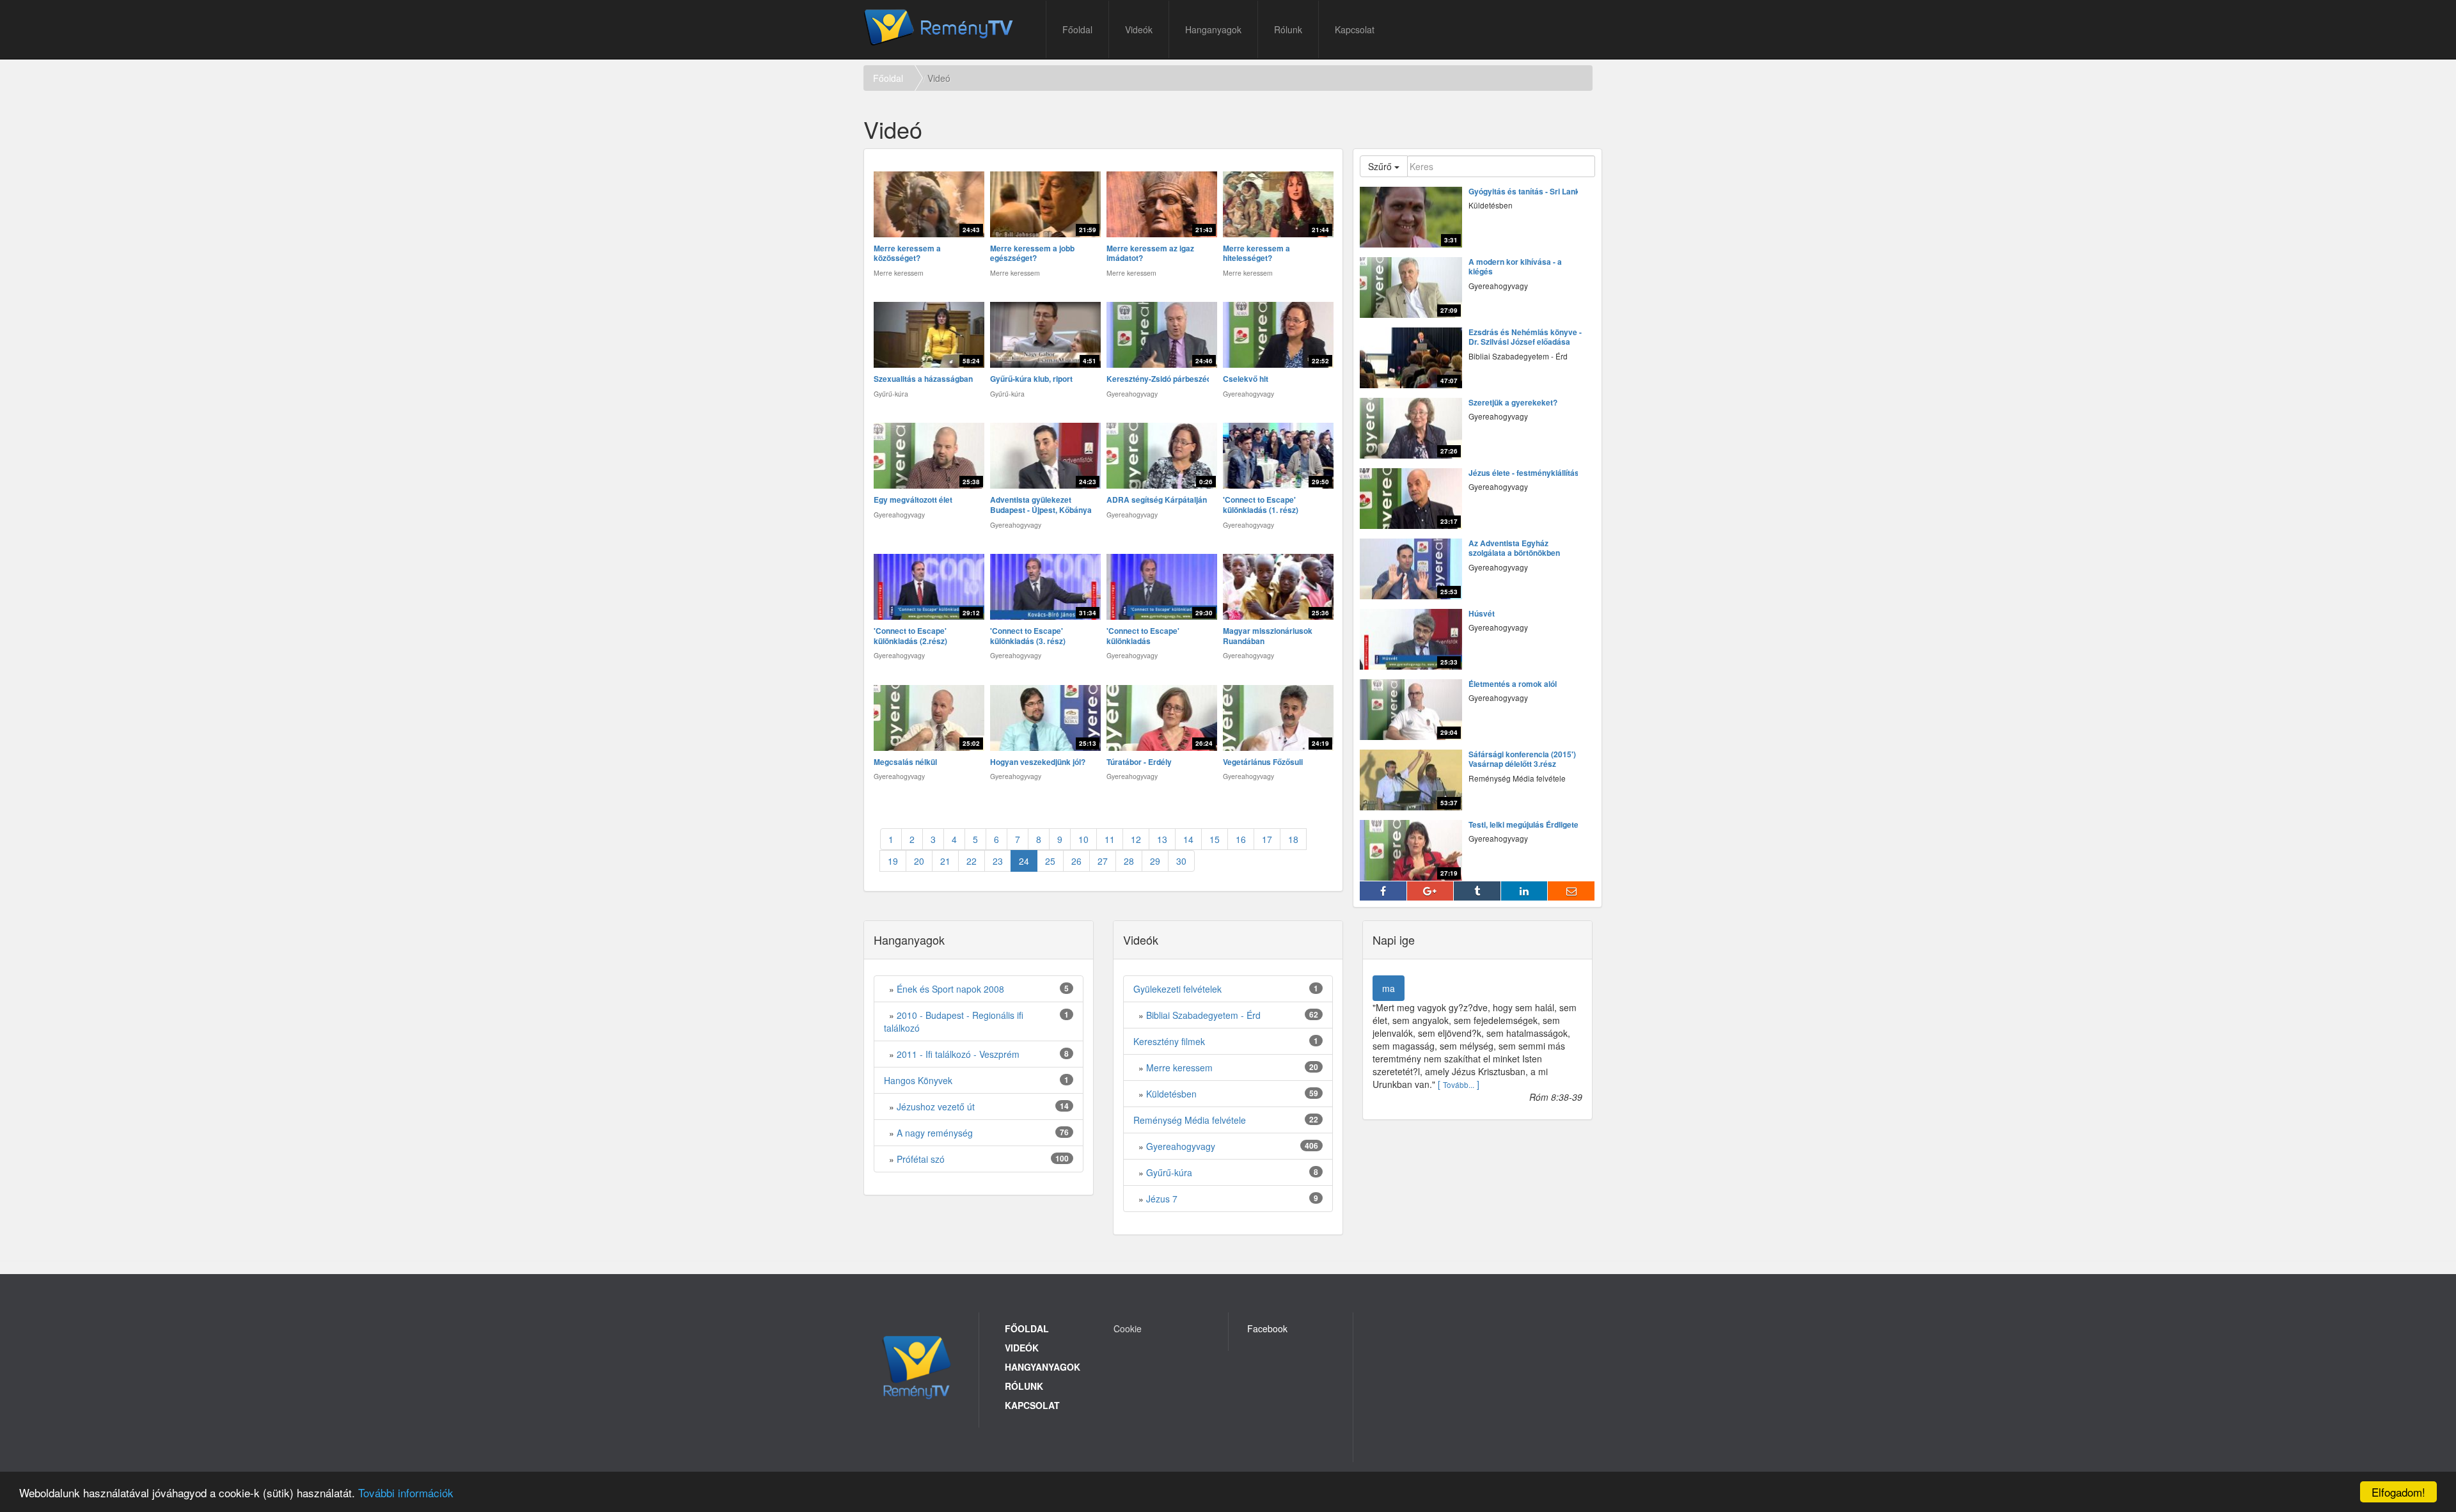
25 (1050, 861)
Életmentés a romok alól (1513, 684)
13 (1162, 839)
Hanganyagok (1213, 29)
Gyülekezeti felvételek (1177, 989)
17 (1267, 839)
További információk (406, 1492)
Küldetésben (1171, 1094)
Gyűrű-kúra (1169, 1172)
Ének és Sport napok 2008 (950, 989)
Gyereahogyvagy (1181, 1146)
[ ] (1459, 1084)
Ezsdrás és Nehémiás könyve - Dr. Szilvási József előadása (1525, 337)
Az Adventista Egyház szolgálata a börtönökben (1514, 548)
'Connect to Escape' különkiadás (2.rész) (910, 636)
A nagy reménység (935, 1133)
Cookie (1128, 1328)
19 (893, 861)
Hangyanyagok (1043, 1367)
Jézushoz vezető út (936, 1106)
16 (1241, 839)
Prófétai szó (921, 1159)
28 (1129, 861)
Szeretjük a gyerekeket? (1513, 403)
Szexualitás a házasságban (923, 379)
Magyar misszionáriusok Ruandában (1268, 636)
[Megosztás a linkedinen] (1525, 891)
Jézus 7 (1162, 1199)
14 (1188, 839)
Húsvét (1482, 614)
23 (998, 861)
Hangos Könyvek (918, 1080)
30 (1181, 861)
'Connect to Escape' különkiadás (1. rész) (1261, 505)
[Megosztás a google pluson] (1431, 891)
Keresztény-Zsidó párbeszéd (1159, 379)
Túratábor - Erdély (1139, 762)
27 (1103, 861)
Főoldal (1077, 29)
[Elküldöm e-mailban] (1571, 891)
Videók (1139, 29)
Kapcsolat (1355, 29)
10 (1083, 839)
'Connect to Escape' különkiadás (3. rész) (1028, 636)
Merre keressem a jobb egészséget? (1032, 254)
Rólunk (1288, 29)
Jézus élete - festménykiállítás (1524, 473)
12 (1136, 839)
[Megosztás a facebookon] (1383, 891)
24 (1024, 861)
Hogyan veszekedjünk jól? (1038, 762)
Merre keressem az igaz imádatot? (1150, 254)
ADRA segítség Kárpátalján (1157, 500)
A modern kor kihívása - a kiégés (1515, 267)
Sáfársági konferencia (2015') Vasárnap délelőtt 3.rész (1522, 760)
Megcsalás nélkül (905, 762)
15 (1215, 839)
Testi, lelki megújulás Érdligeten (1526, 825)
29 (1155, 861)
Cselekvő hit (1246, 379)
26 (1076, 861)
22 (972, 861)
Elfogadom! (2398, 1492)
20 (919, 861)
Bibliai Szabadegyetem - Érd (1203, 1015)
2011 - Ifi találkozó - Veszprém (958, 1054)
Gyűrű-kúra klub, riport (1031, 379)
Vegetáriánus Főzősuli (1263, 762)
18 (1293, 839)
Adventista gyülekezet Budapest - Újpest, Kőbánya (1041, 505)
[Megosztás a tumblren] (1477, 891)
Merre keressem (1179, 1067)
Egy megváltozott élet (913, 500)
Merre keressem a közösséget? (907, 254)
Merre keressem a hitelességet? (1256, 254)
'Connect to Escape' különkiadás (1143, 636)
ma (1389, 988)
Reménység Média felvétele (1190, 1120)
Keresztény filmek (1169, 1041)
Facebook (1267, 1328)
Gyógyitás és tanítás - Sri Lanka (1526, 192)
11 (1110, 839)
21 (945, 861)
